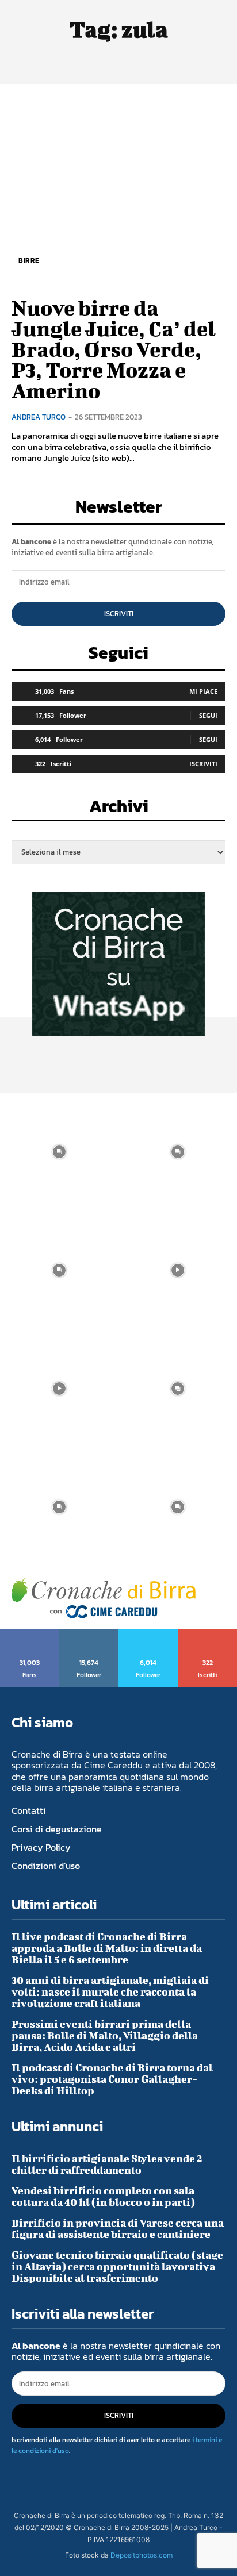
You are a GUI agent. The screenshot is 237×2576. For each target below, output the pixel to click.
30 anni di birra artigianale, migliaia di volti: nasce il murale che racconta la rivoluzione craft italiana (110, 1992)
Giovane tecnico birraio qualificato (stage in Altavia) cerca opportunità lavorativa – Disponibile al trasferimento (117, 2267)
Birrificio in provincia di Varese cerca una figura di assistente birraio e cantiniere (118, 2229)
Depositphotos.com (142, 2555)
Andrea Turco (39, 417)
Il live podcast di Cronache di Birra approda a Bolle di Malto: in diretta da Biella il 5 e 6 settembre (107, 1948)
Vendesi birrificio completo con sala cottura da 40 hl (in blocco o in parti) (103, 2196)
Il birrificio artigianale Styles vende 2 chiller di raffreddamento (107, 2164)
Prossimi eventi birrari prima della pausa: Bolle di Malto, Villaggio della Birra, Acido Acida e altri (105, 2035)
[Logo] (104, 1598)
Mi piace (203, 691)
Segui (208, 715)
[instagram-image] (59, 1152)
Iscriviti (119, 614)
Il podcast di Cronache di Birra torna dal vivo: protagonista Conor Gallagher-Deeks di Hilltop (112, 2079)
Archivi (119, 810)
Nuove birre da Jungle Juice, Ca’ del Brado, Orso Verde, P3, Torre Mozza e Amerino (114, 349)
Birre (29, 260)
